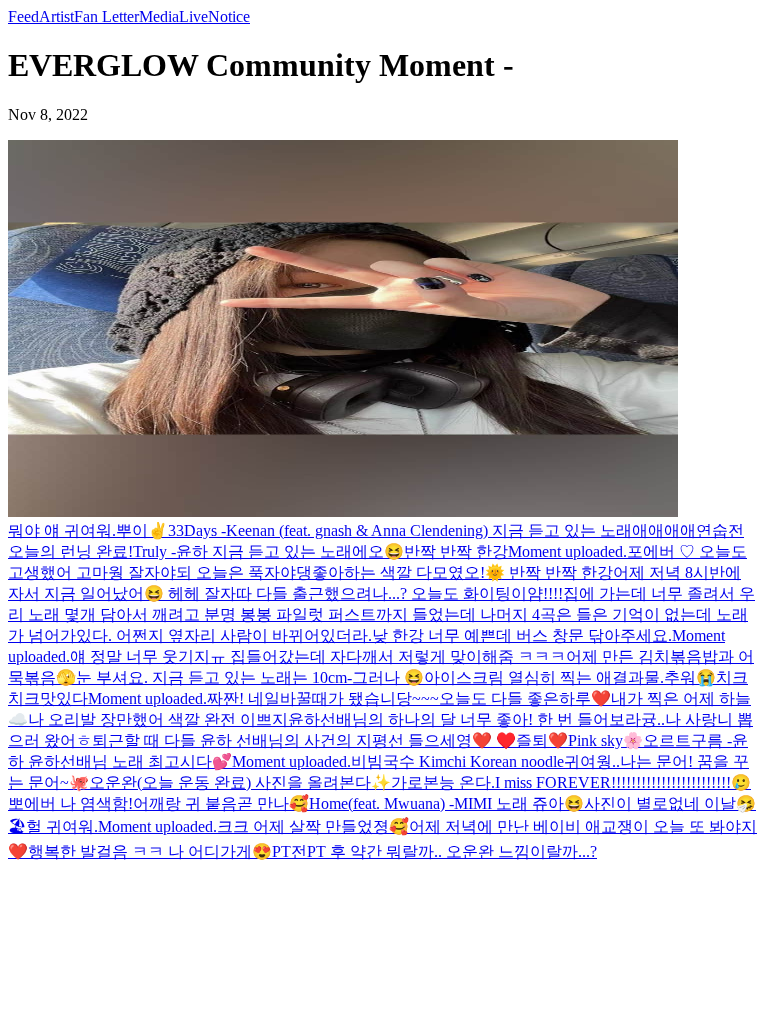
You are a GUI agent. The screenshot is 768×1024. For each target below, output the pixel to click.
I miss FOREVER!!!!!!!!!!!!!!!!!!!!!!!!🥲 (623, 782)
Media (159, 16)
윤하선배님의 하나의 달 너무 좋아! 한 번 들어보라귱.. (476, 719)
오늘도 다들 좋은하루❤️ (525, 698)
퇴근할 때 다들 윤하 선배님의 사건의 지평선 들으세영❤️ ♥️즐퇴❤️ (330, 740)
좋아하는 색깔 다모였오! (398, 572)
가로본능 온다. (443, 782)
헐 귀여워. (62, 826)
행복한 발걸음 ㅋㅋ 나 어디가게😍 (150, 851)
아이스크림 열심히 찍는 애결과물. (544, 677)
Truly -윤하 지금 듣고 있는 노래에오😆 (268, 551)
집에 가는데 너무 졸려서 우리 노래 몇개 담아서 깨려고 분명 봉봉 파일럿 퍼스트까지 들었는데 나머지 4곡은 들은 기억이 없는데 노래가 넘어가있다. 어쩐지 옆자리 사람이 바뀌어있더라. (381, 614)
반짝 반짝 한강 (456, 551)
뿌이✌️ (142, 530)
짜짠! (227, 698)
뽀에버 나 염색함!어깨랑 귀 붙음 (122, 803)
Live (193, 16)
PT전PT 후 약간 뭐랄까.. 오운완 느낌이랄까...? (434, 851)
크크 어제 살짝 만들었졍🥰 (313, 826)
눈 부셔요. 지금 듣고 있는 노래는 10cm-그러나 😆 (250, 677)
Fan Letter (106, 16)
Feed (23, 16)
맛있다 (64, 698)
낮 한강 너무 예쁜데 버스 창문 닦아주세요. (522, 635)
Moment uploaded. (567, 551)
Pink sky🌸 (605, 740)
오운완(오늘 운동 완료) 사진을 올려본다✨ (240, 782)
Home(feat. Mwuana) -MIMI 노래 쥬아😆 (446, 803)
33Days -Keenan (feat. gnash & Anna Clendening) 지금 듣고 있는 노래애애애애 (432, 530)
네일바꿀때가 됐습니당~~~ (343, 698)
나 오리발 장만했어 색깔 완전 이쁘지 (158, 719)
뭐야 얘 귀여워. (62, 530)
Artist (56, 16)
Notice (229, 16)
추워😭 (690, 677)
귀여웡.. (592, 761)
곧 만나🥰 (273, 803)
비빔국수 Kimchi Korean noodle (457, 761)
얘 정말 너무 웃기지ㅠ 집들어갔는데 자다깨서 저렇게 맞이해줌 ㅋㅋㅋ (318, 656)
